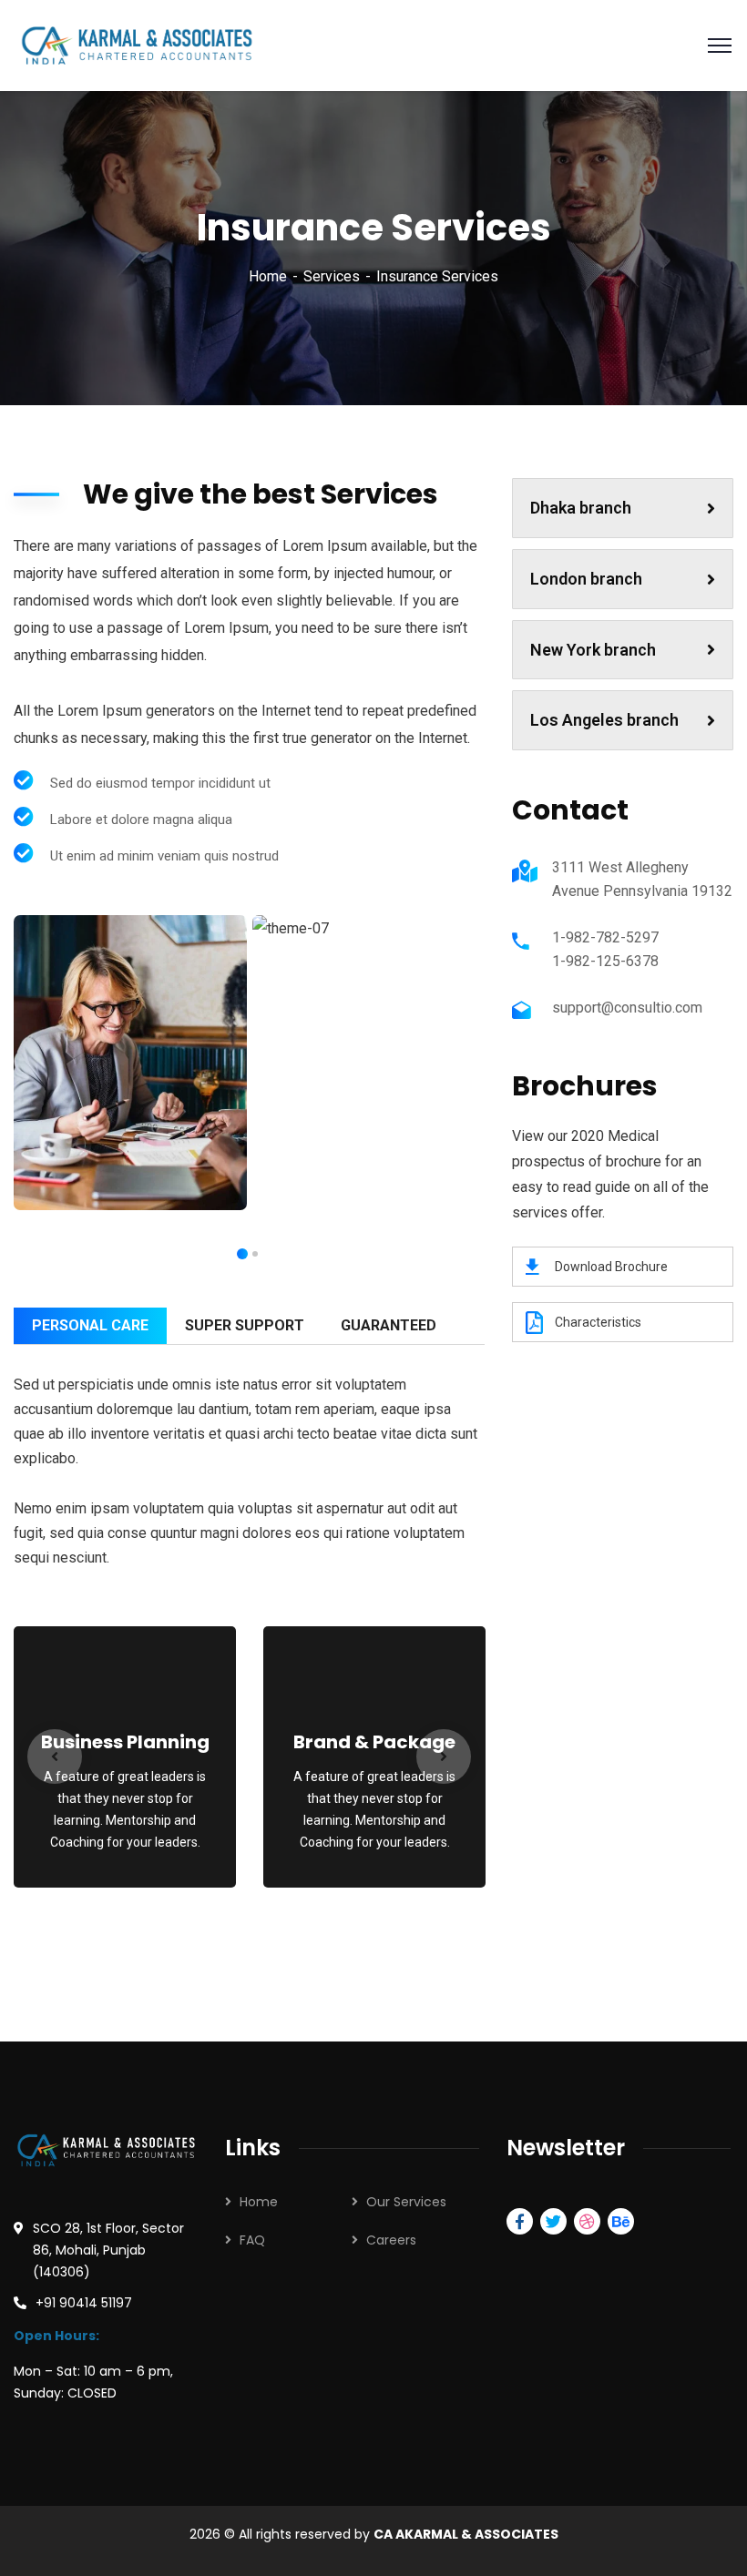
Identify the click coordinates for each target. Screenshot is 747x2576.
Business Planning (125, 1742)
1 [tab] (255, 1254)
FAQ (252, 2240)
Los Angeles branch (604, 720)
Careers (391, 2240)
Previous (55, 1756)
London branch (586, 579)
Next (444, 1756)
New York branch (593, 650)
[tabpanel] (130, 1062)
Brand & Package (374, 1742)
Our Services (406, 2202)
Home (268, 276)
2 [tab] (242, 1254)
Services (332, 276)
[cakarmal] (135, 44)
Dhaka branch (581, 508)
